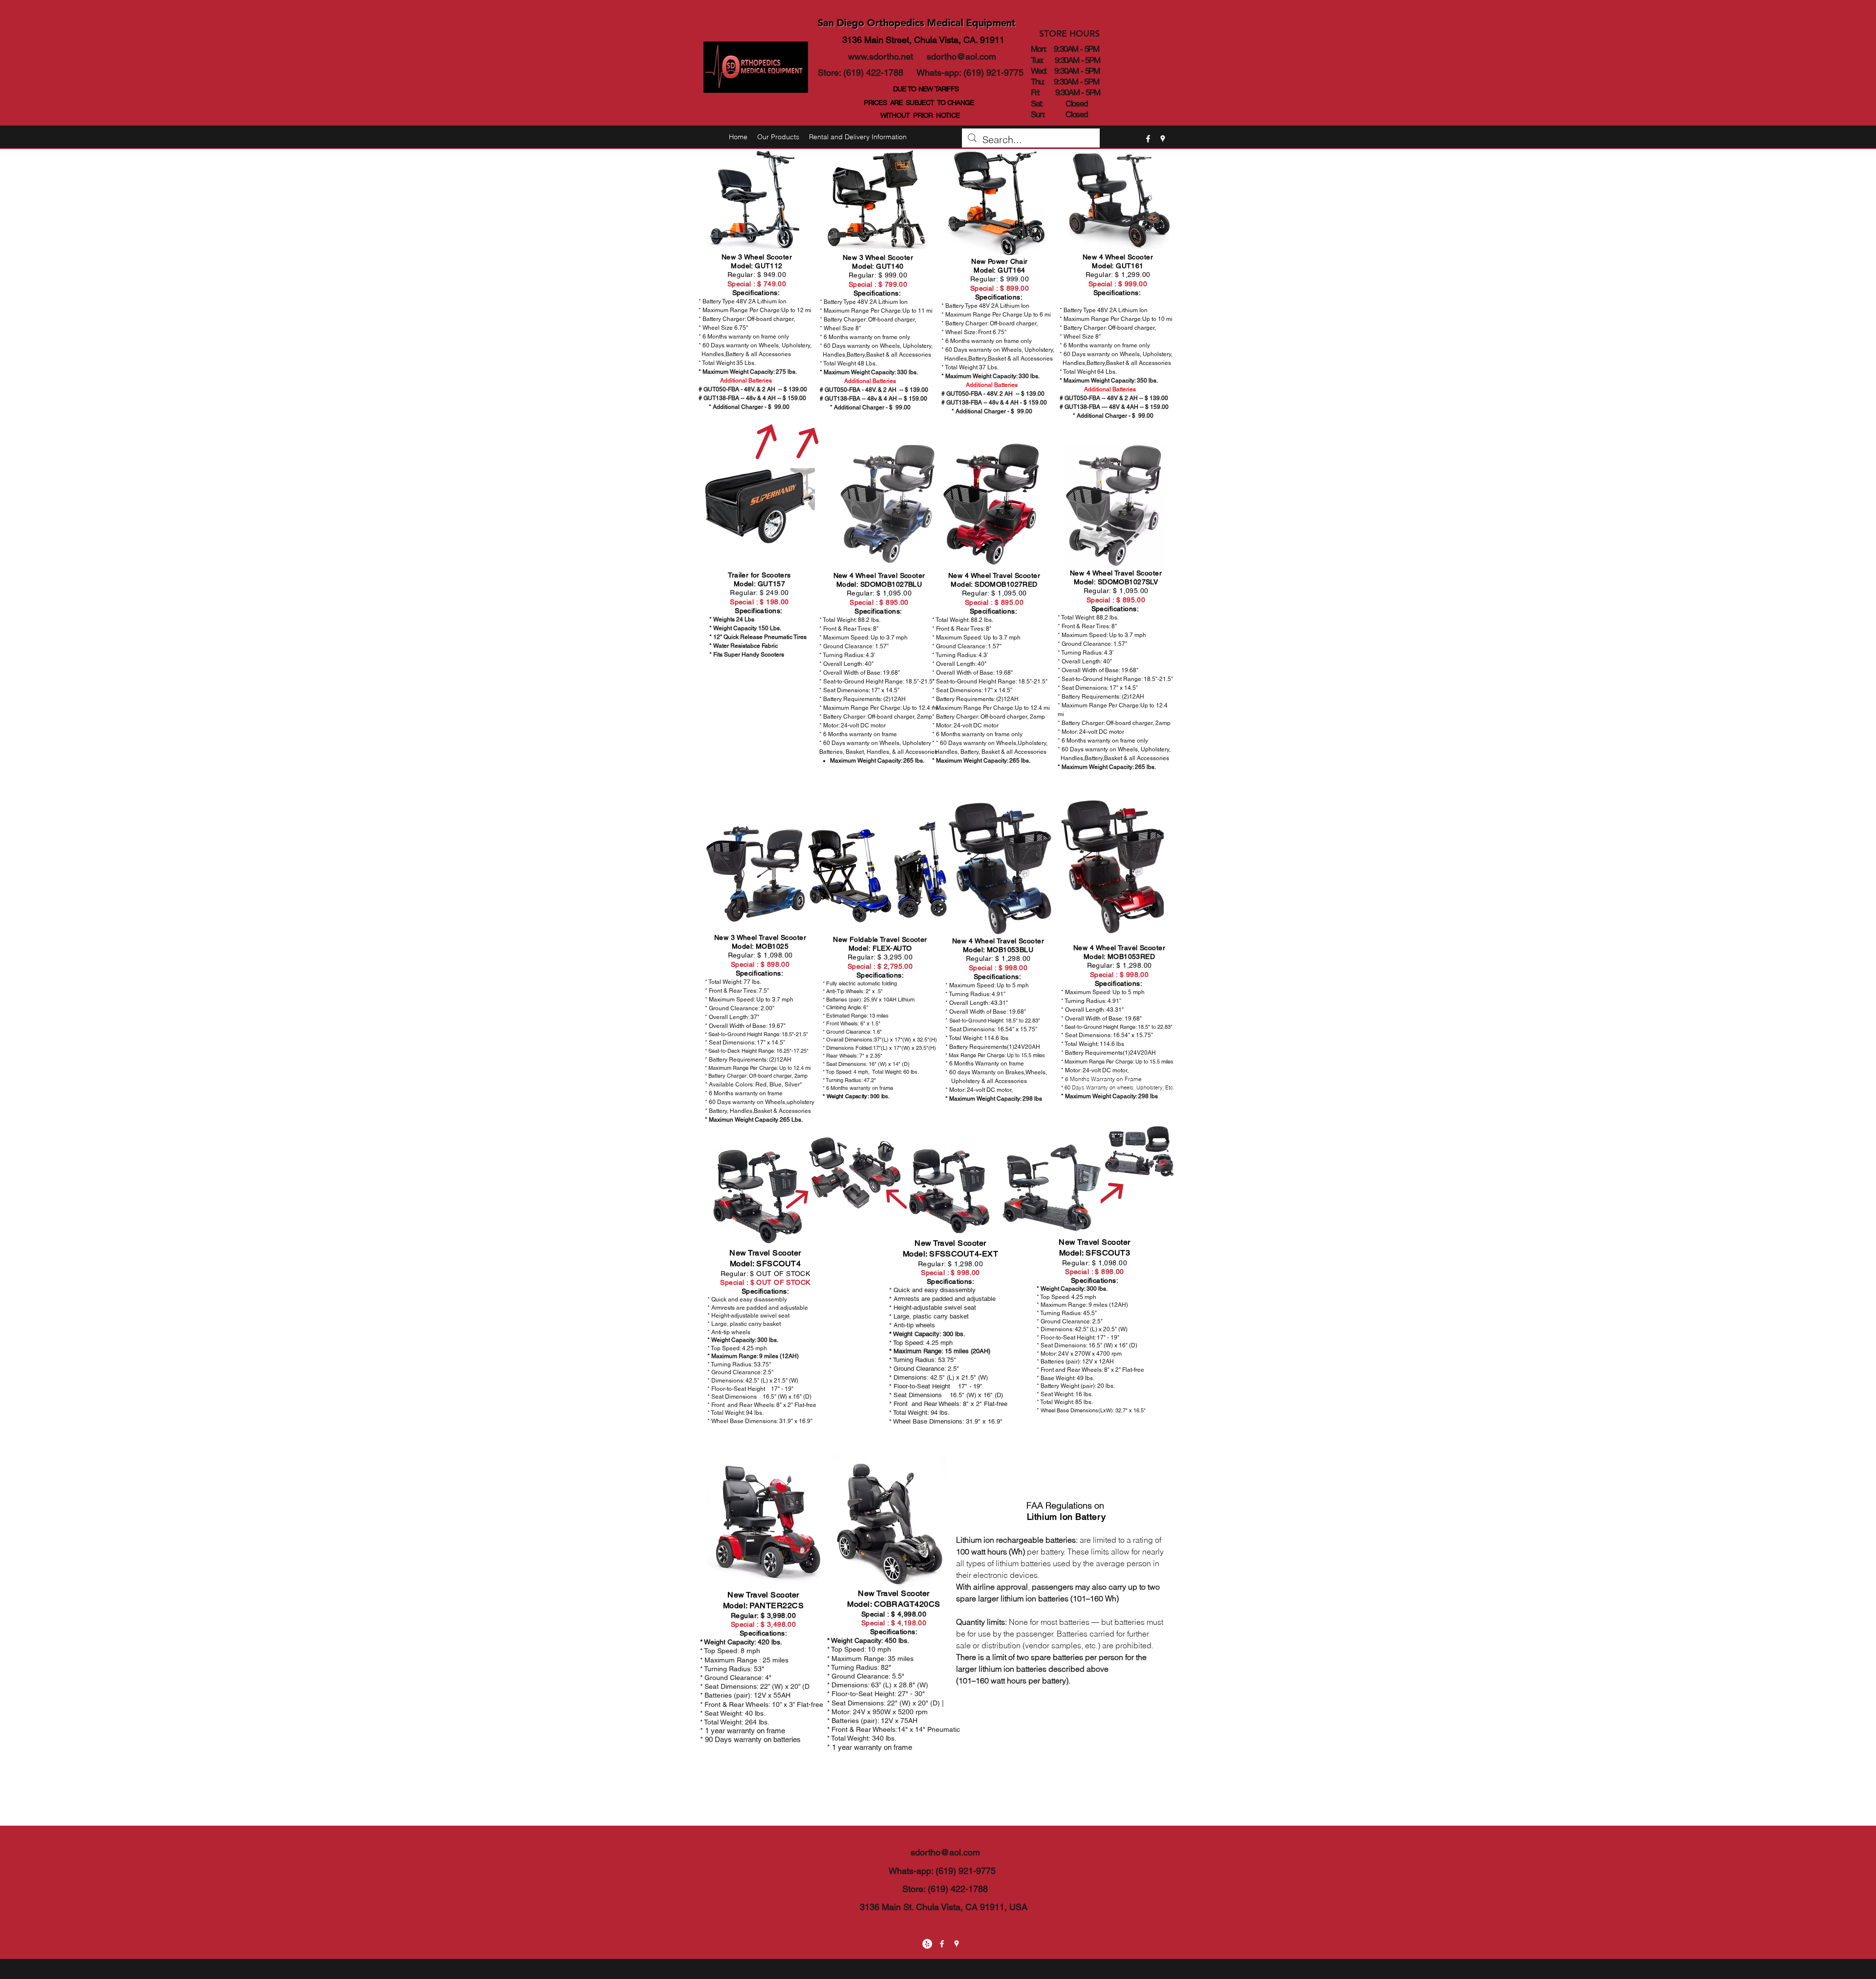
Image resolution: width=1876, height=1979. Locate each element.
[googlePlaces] (1163, 139)
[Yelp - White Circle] (927, 1944)
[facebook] (1148, 139)
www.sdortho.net (881, 56)
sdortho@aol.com (961, 56)
